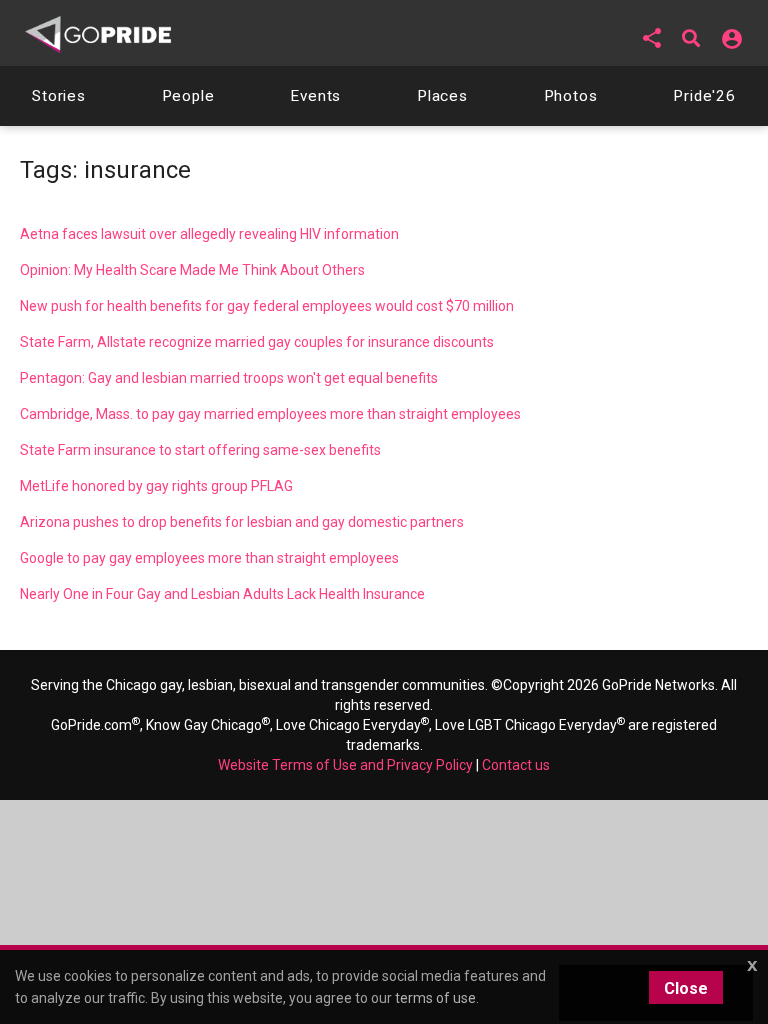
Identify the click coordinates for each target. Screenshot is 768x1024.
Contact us (516, 765)
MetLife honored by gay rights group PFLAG (156, 486)
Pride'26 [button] (704, 96)
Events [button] (315, 96)
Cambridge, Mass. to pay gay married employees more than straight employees (270, 414)
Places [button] (442, 96)
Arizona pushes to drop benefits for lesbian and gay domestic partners (242, 522)
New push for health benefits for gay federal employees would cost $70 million (267, 306)
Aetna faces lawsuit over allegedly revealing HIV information (209, 234)
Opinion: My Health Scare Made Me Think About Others (192, 270)
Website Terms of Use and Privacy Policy (345, 765)
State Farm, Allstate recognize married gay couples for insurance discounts (257, 342)
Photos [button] (571, 96)
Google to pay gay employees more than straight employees (209, 558)
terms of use (435, 998)
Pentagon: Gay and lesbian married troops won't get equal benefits (229, 378)
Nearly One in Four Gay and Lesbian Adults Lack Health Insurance (222, 594)
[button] (652, 38)
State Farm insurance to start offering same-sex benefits (200, 450)
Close (686, 988)
